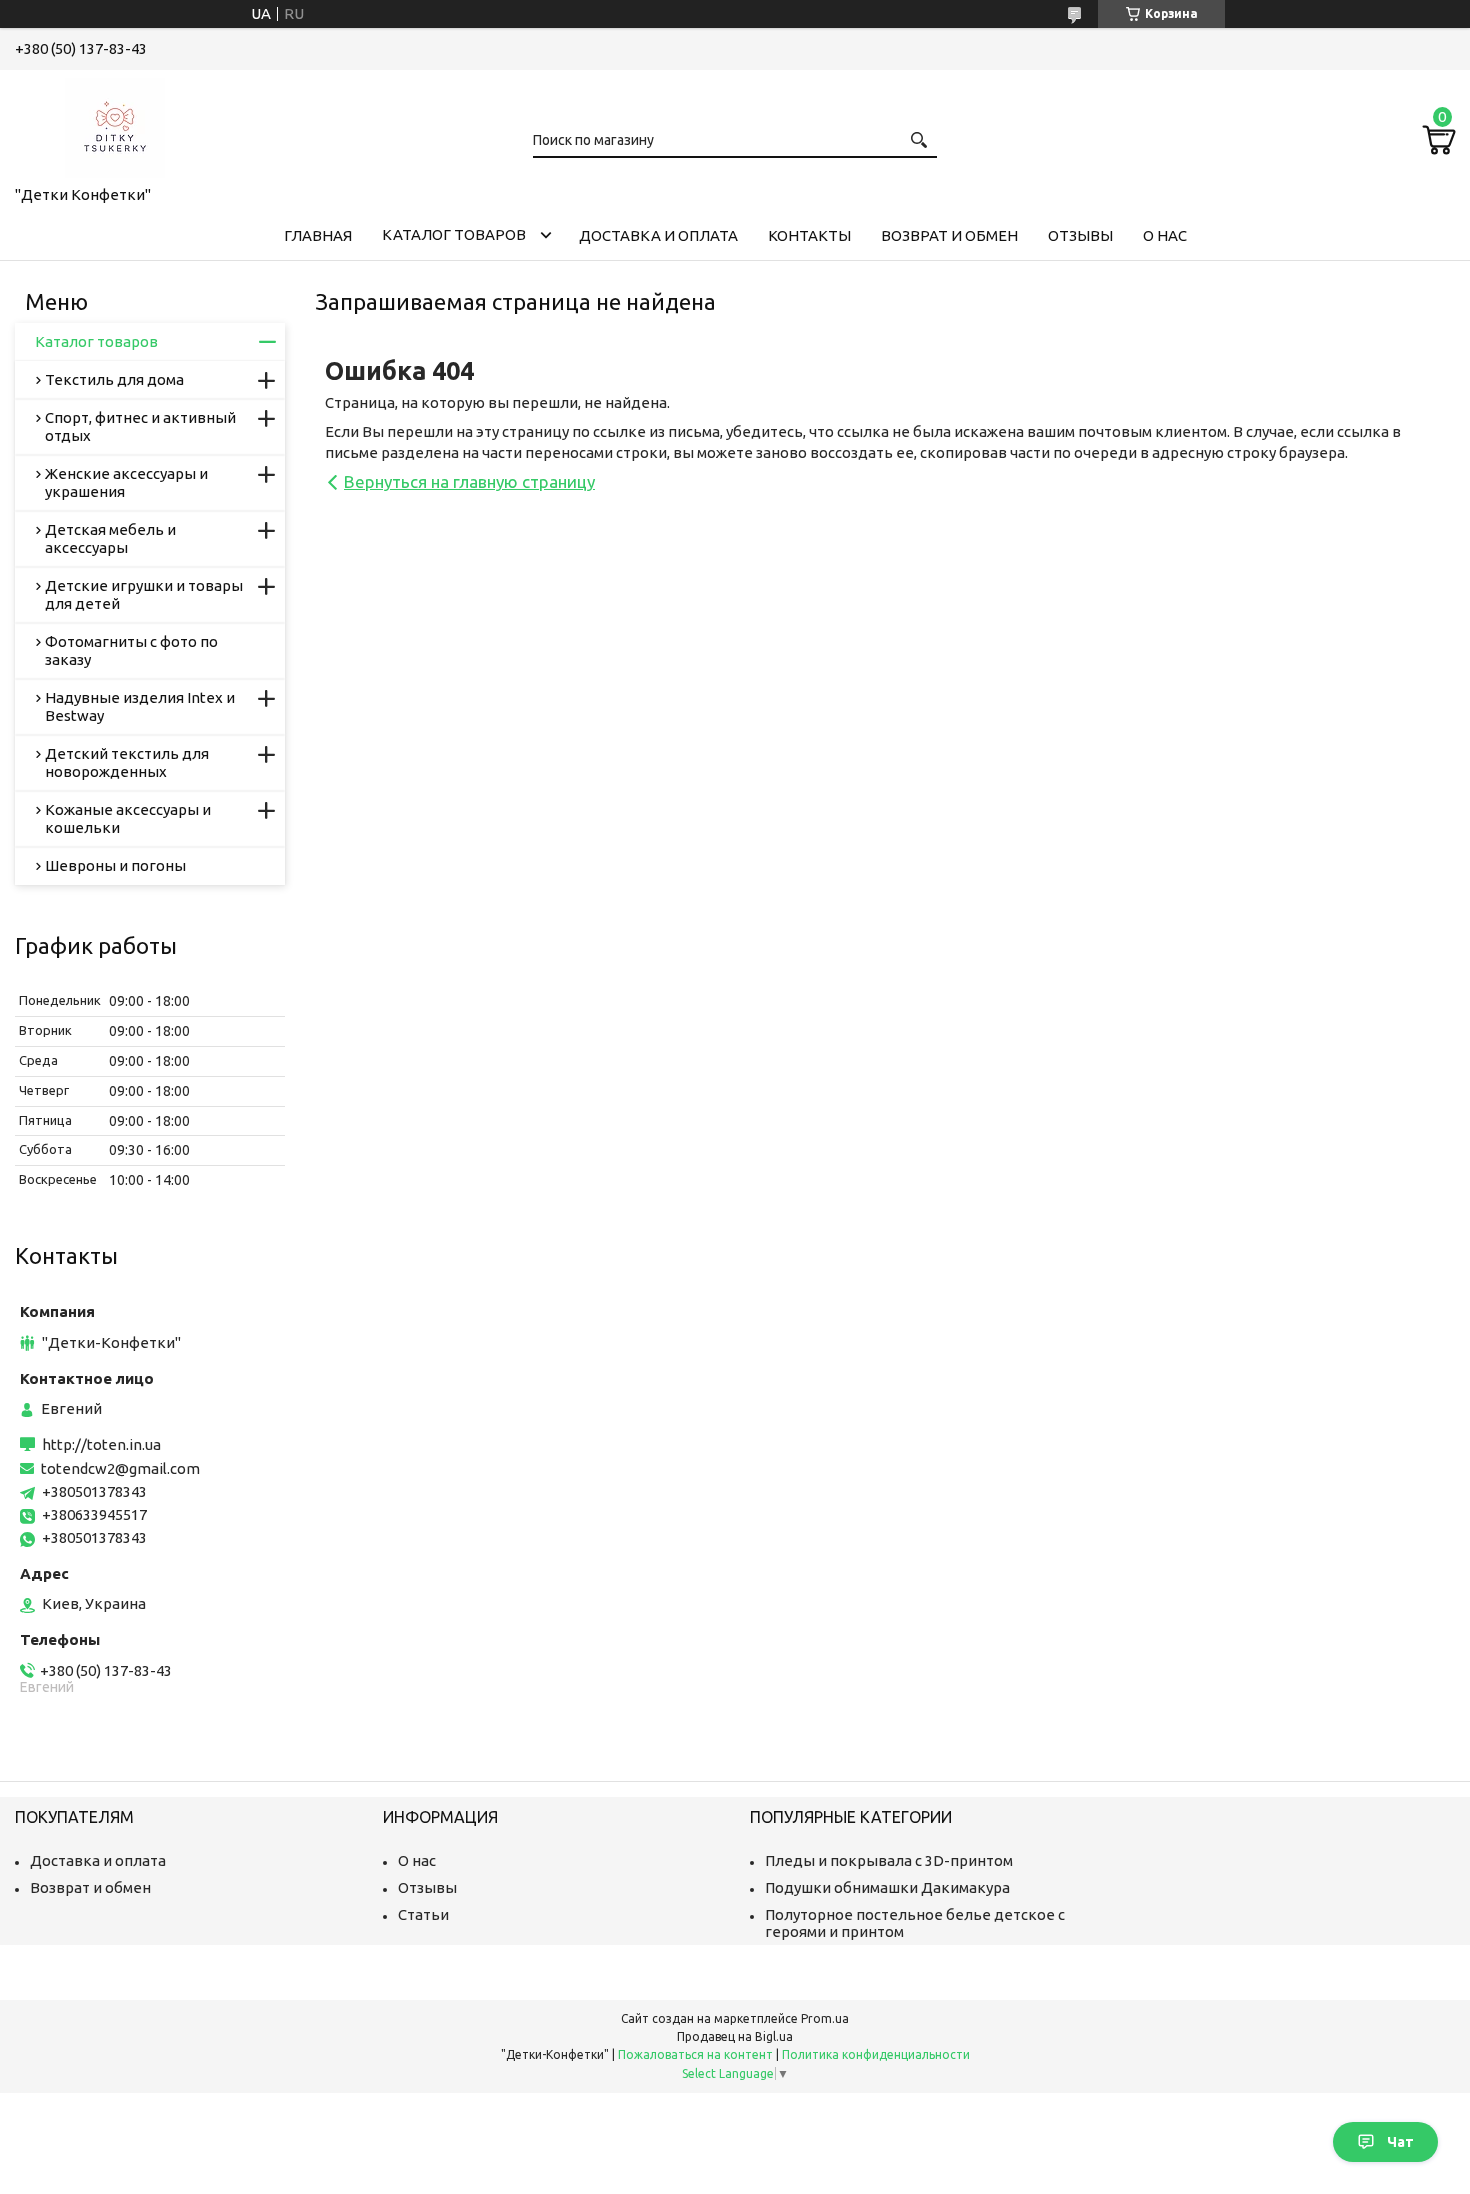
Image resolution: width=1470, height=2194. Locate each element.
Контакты (809, 235)
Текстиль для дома (114, 379)
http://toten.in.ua (101, 1444)
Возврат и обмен (949, 235)
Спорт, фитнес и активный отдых (140, 426)
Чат (1400, 2142)
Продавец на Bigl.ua (735, 2036)
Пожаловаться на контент (695, 2054)
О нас (1165, 235)
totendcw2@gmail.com (120, 1468)
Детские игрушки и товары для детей (144, 594)
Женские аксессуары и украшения (126, 482)
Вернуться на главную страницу (469, 481)
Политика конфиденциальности (876, 2054)
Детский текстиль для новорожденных (127, 762)
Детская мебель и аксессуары (110, 538)
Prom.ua (825, 2018)
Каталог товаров (454, 234)
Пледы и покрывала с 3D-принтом (889, 1860)
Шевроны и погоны (115, 865)
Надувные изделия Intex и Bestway (140, 706)
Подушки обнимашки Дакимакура (887, 1887)
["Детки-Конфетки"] (115, 124)
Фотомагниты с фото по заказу (131, 650)
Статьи (423, 1914)
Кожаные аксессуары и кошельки (128, 818)
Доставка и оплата (658, 235)
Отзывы (1080, 235)
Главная (318, 235)
